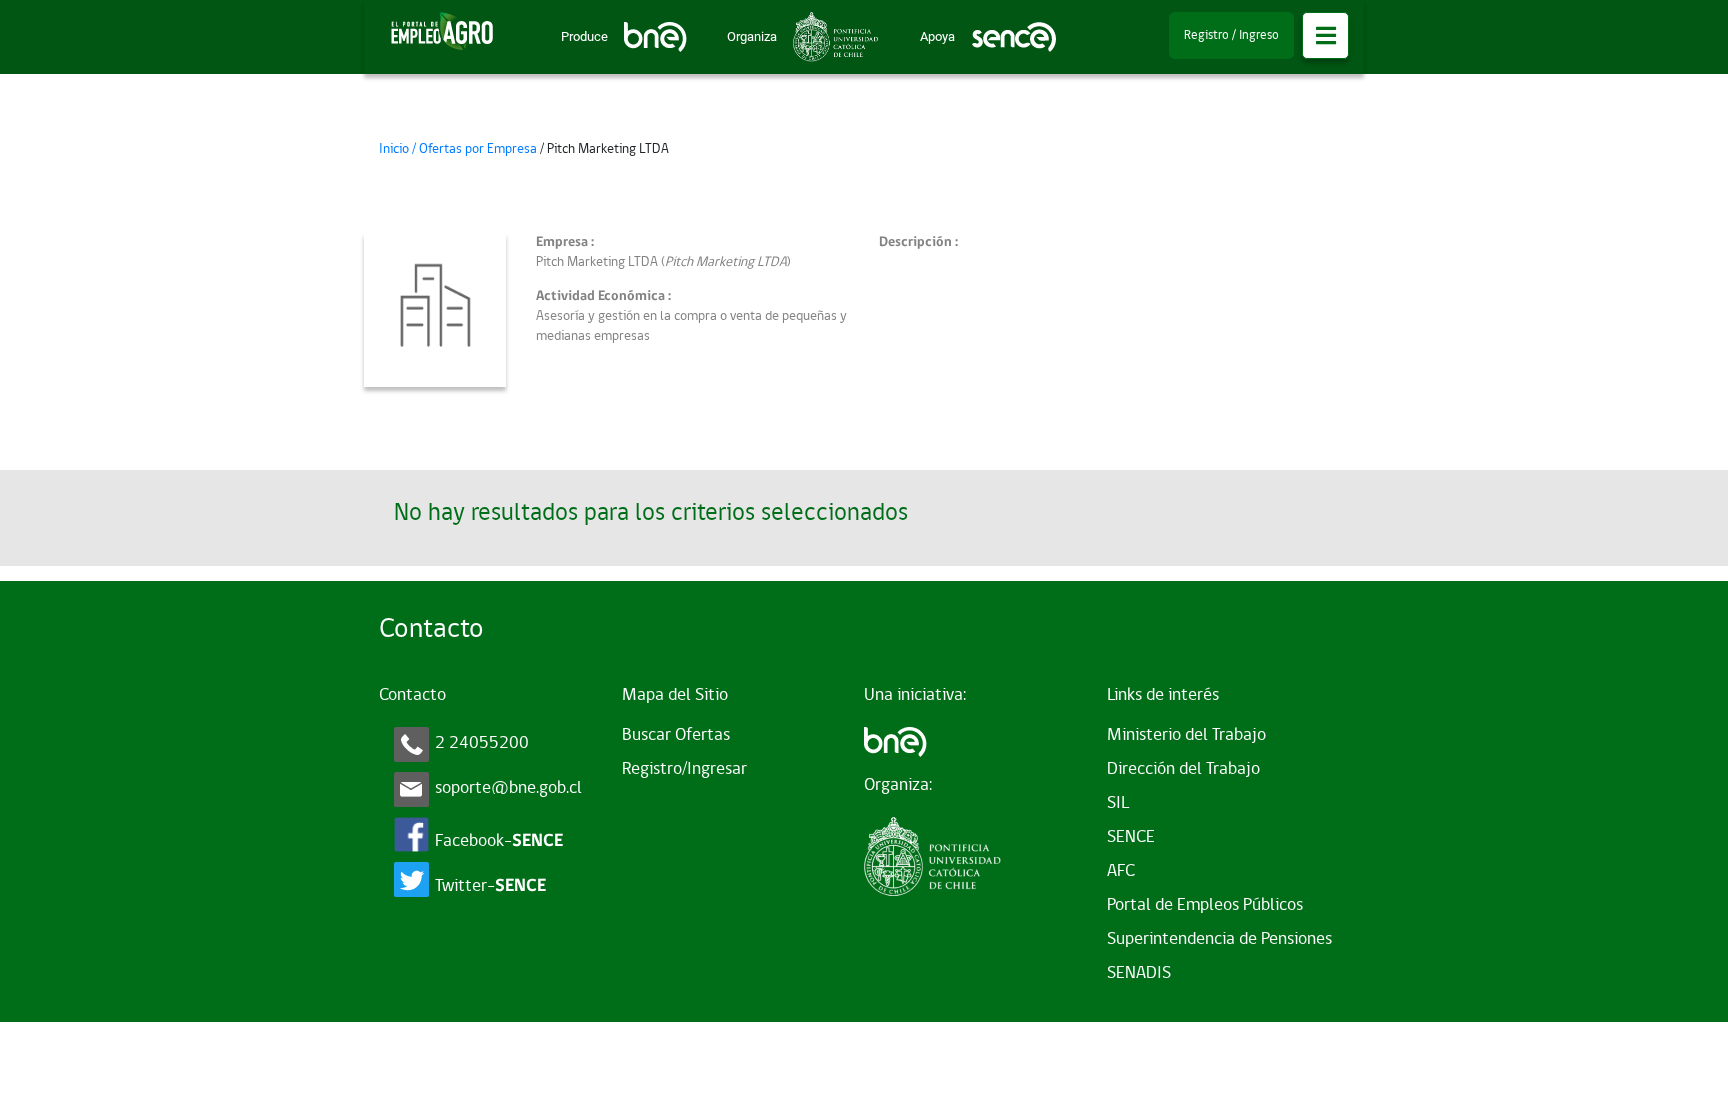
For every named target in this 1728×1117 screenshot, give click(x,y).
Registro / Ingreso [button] (1231, 35)
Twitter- (490, 886)
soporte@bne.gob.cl (508, 788)
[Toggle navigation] (1325, 35)
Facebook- (499, 841)
